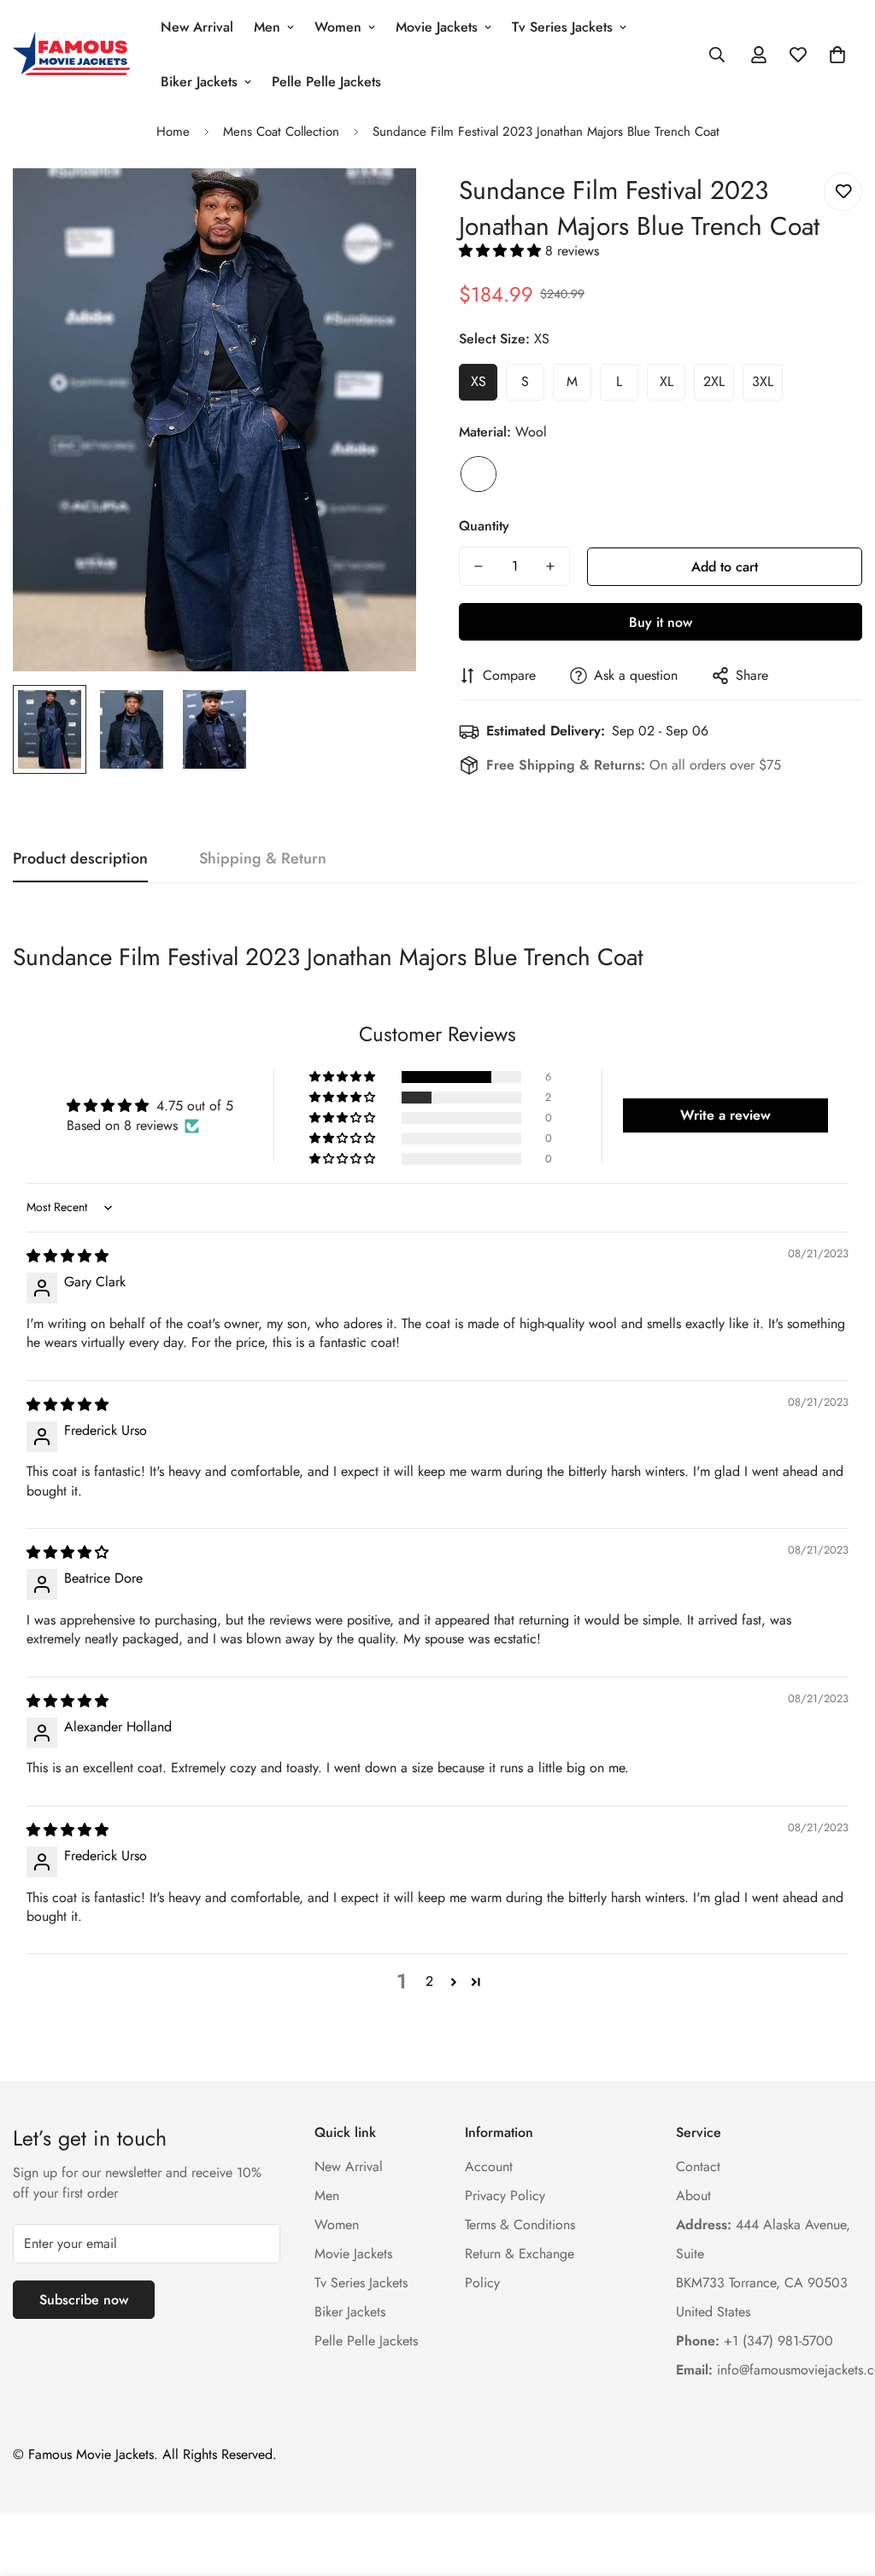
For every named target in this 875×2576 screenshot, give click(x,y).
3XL (763, 381)
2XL (714, 381)
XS (479, 381)
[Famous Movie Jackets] (75, 55)
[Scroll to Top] (842, 2483)
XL (667, 381)
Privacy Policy (505, 2195)
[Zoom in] (380, 205)
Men (267, 27)
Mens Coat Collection (281, 132)
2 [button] (429, 1981)
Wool (479, 474)
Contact (698, 2166)
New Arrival (197, 27)
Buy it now (661, 622)
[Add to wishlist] (843, 192)
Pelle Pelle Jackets (326, 82)
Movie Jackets (437, 27)
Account (489, 2166)
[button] (837, 55)
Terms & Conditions (520, 2225)
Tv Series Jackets (562, 27)
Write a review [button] (725, 1115)
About (693, 2195)
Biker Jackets (199, 82)
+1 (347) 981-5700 (755, 2341)
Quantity (484, 526)
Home (173, 132)
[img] (68, 1256)
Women (338, 27)
